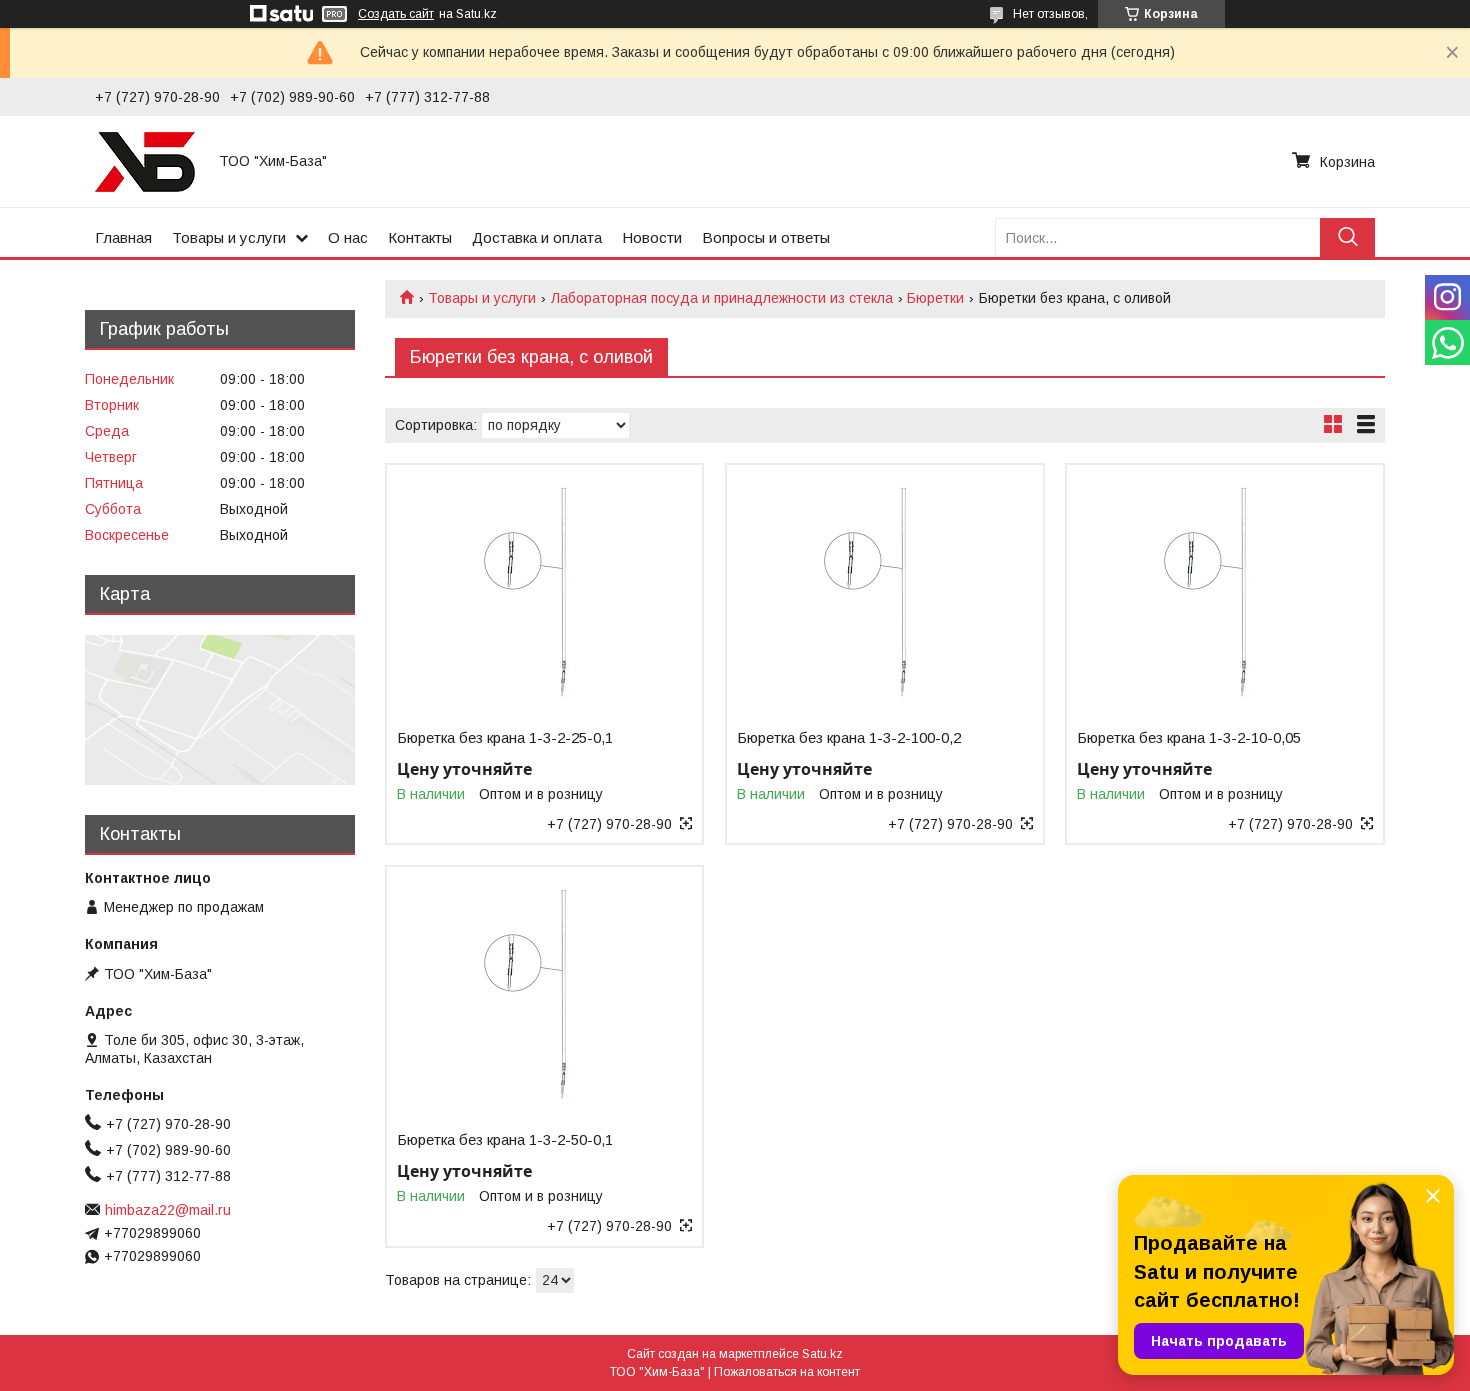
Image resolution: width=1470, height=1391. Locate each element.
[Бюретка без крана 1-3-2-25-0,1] (544, 590)
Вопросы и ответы (766, 237)
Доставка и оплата (537, 237)
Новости (652, 237)
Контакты (420, 237)
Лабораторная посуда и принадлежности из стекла (722, 298)
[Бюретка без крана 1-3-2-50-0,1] (544, 992)
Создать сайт (396, 14)
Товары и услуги (229, 237)
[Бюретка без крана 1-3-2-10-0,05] (1224, 590)
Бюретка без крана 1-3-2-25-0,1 (505, 738)
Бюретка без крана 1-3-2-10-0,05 (1189, 738)
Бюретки (935, 298)
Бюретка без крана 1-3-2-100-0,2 (849, 738)
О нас (348, 237)
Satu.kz (822, 1354)
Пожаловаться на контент (787, 1372)
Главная (123, 237)
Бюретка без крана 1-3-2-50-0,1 (505, 1140)
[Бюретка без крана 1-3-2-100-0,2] (884, 590)
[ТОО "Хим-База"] (145, 161)
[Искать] (1347, 237)
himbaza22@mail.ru (168, 1210)
